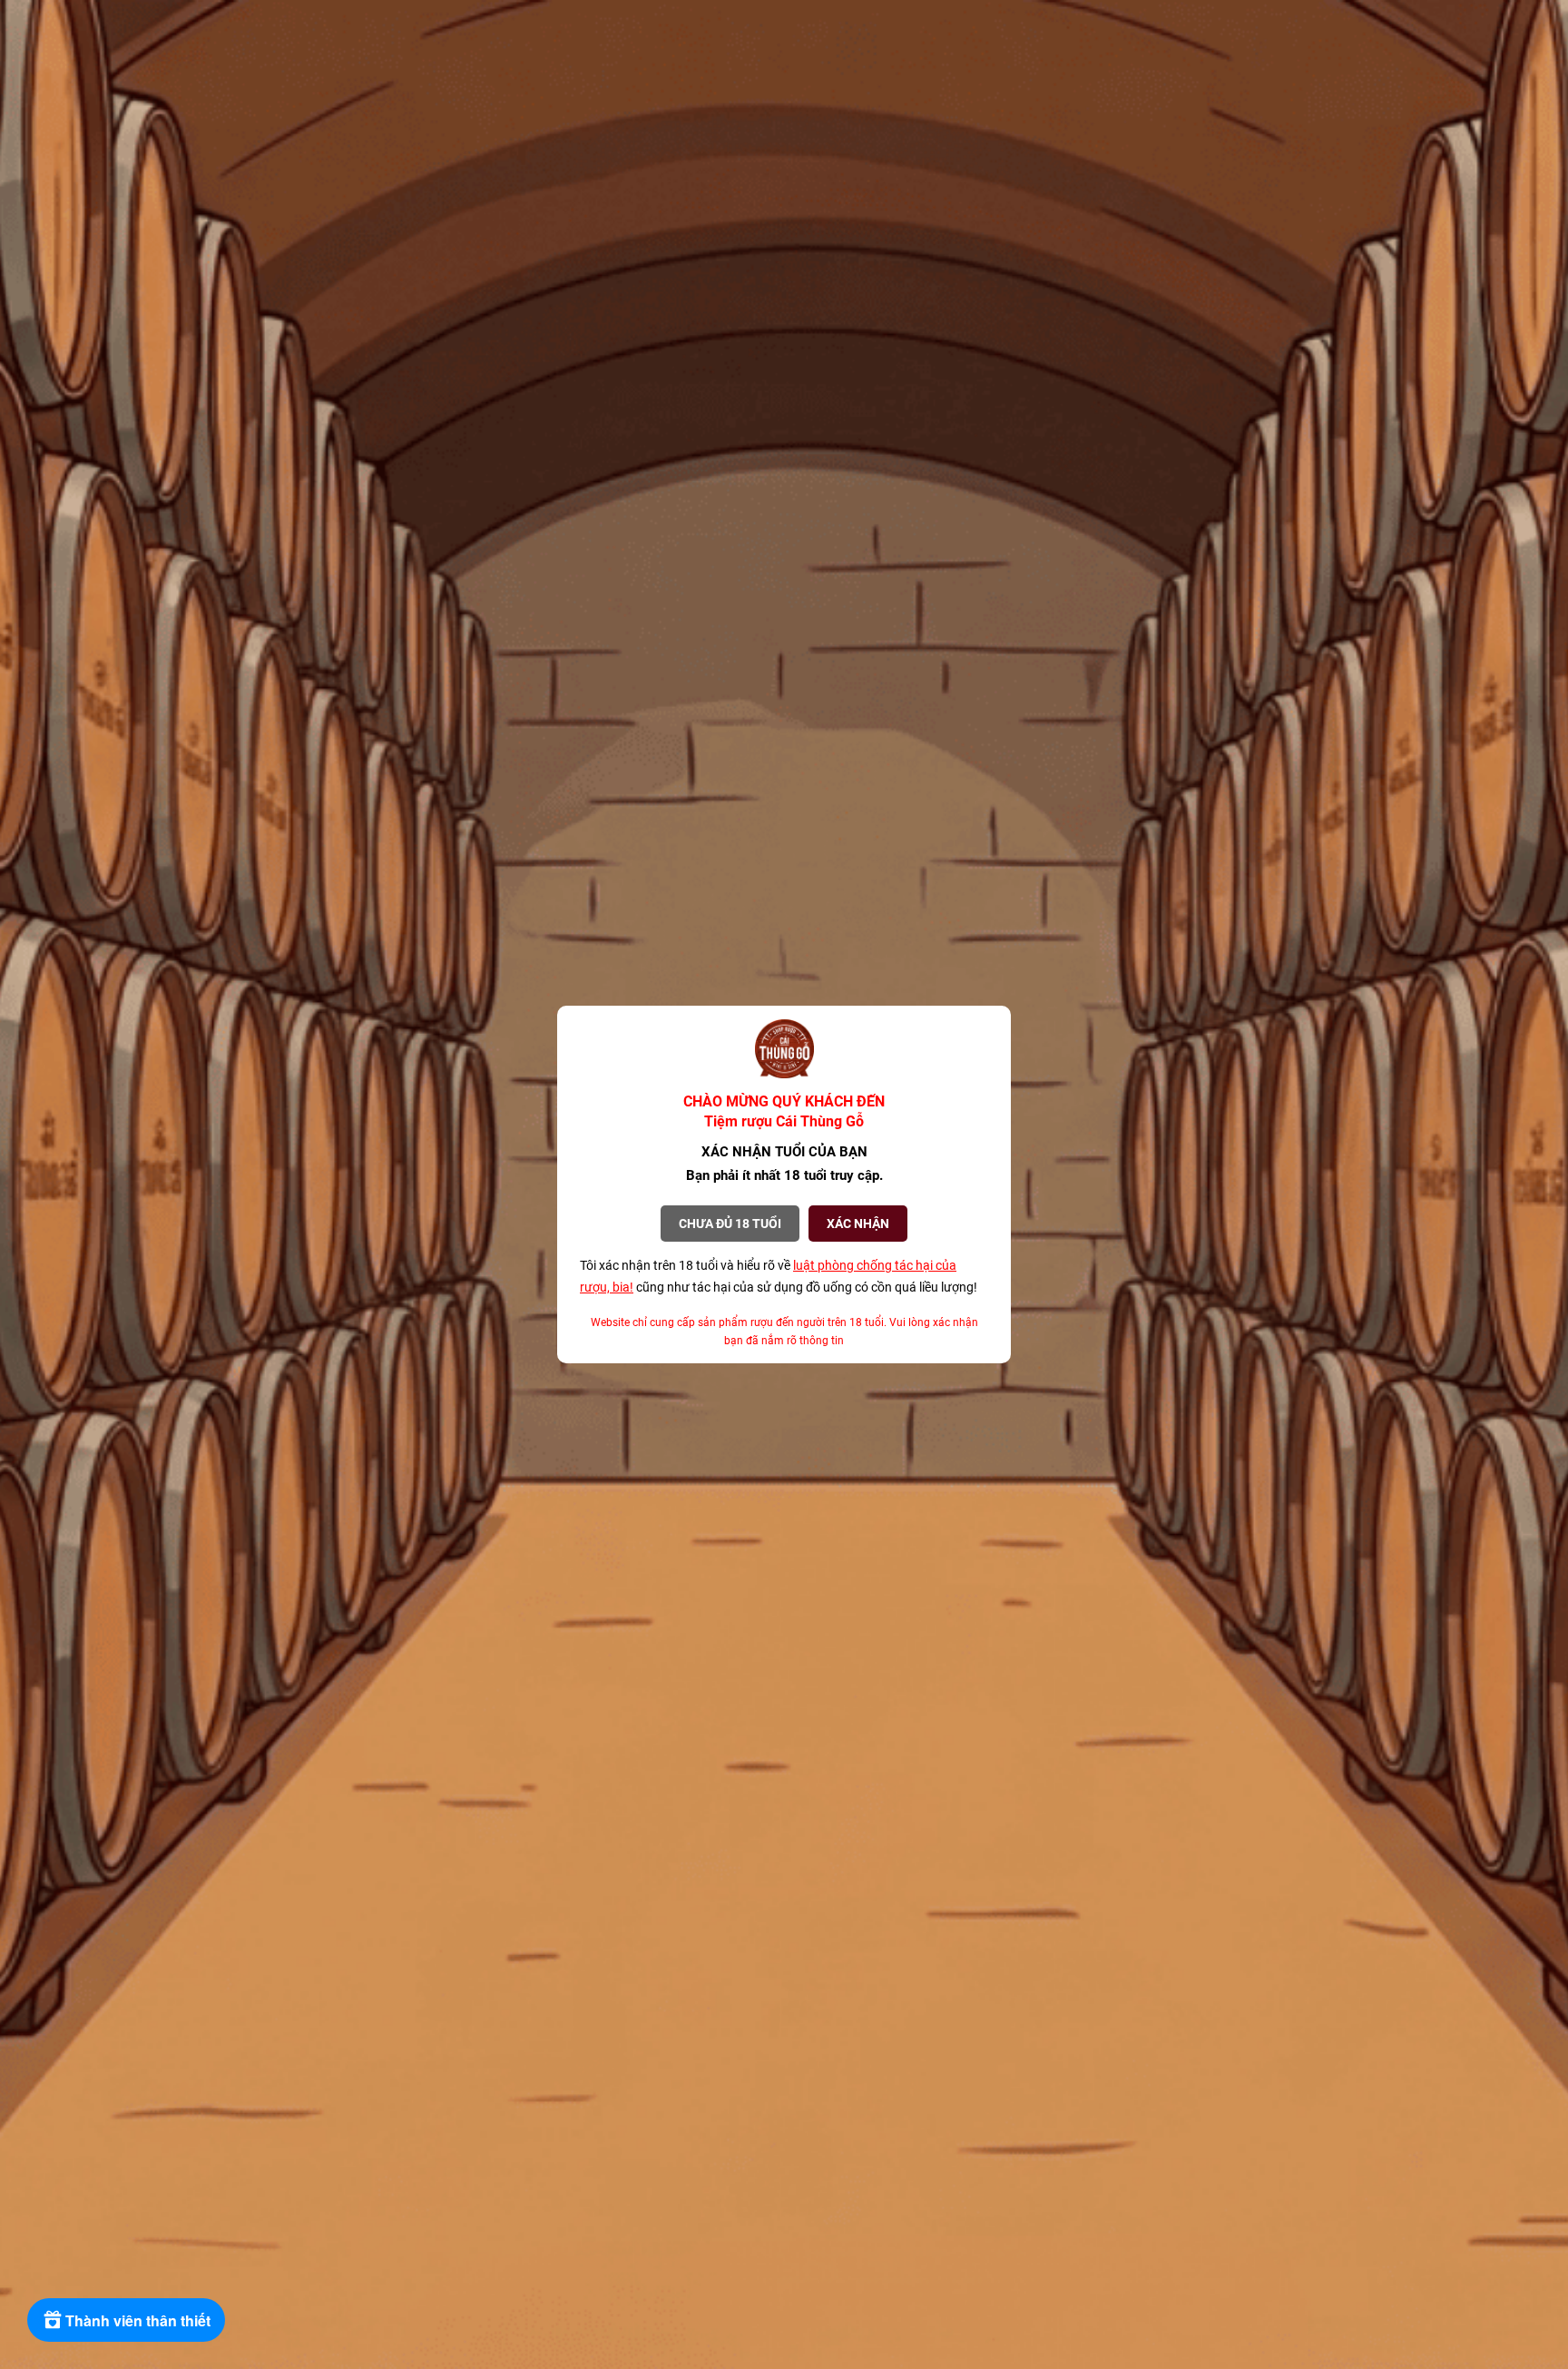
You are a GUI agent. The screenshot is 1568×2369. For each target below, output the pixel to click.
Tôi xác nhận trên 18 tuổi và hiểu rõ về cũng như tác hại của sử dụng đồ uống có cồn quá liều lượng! (779, 1276)
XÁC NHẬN (858, 1224)
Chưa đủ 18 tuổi (730, 1224)
